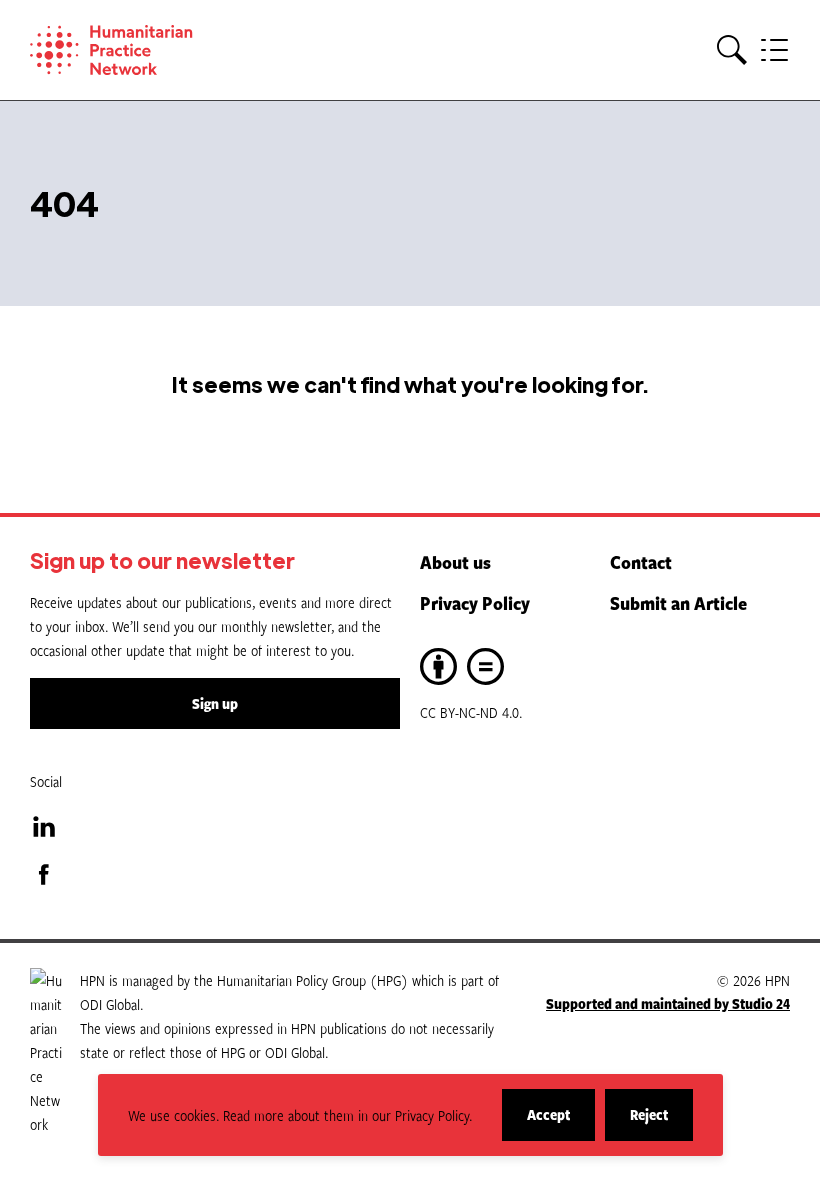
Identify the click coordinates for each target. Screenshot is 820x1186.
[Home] (140, 50)
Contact (641, 562)
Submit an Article (678, 603)
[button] (732, 50)
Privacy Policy (475, 603)
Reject (661, 1122)
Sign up (215, 703)
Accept (561, 1122)
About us (455, 562)
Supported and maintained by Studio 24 (668, 1003)
